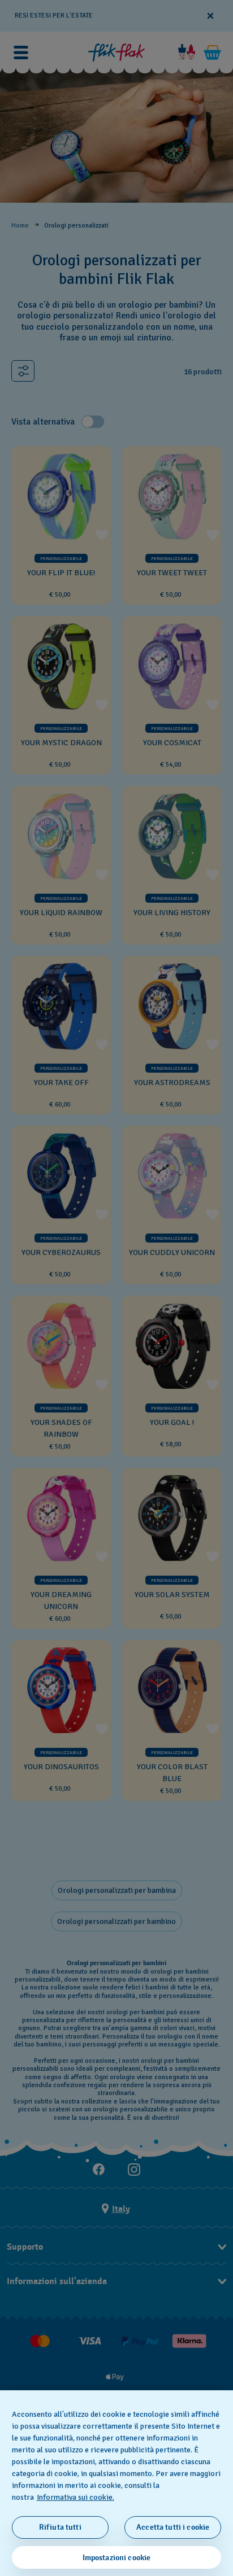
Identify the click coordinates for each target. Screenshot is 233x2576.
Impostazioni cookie (117, 2558)
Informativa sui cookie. (75, 2497)
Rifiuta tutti (60, 2527)
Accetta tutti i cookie (173, 2527)
